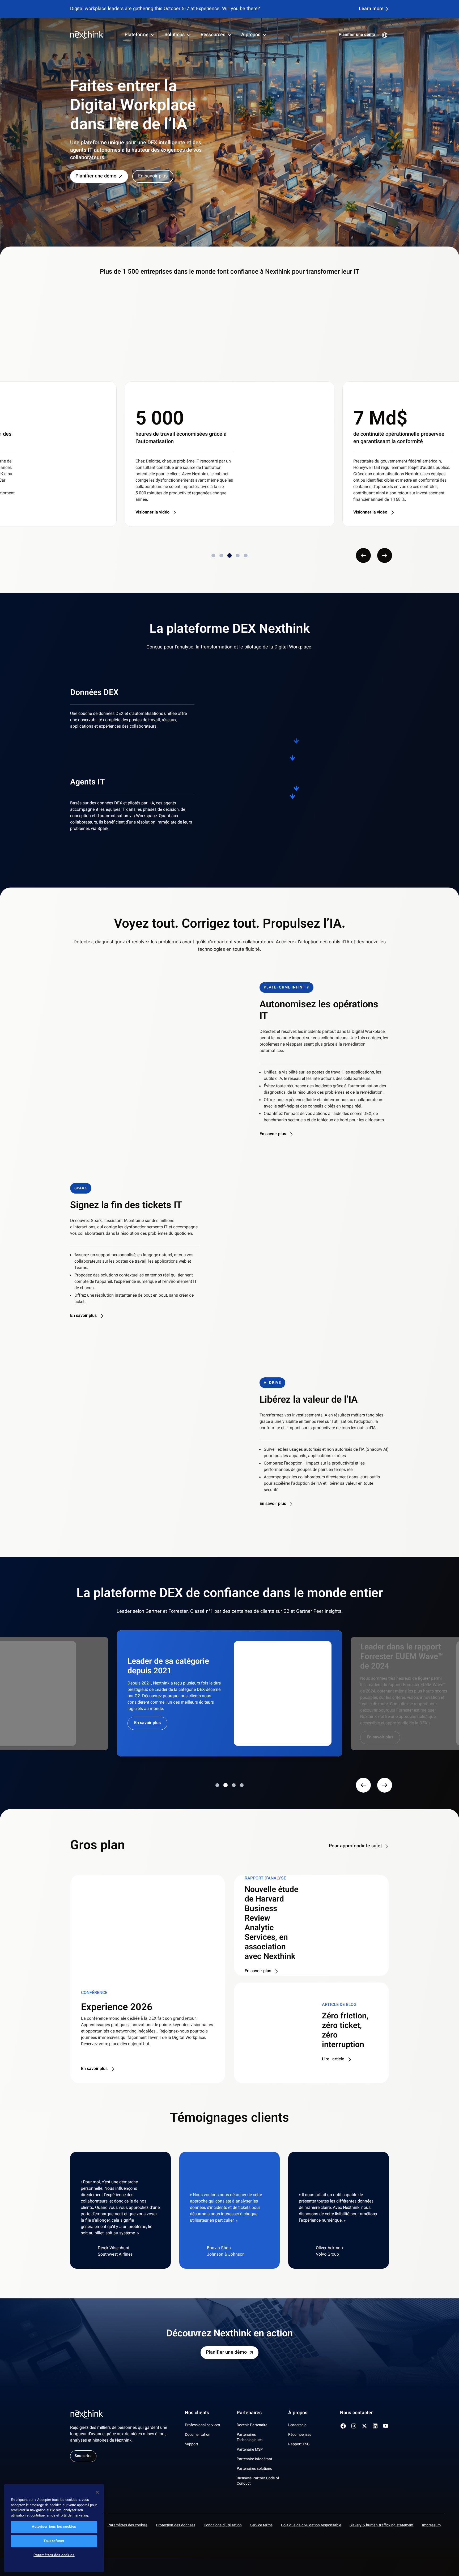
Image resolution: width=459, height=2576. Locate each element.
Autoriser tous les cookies (54, 2527)
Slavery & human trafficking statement (382, 2526)
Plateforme (137, 35)
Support (192, 2445)
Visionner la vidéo (152, 513)
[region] (54, 2528)
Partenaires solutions (254, 2469)
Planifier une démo (357, 35)
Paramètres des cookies (127, 2526)
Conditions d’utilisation (223, 2526)
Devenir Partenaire (252, 2425)
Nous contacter (356, 2413)
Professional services (202, 2425)
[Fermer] (97, 2492)
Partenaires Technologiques (250, 2438)
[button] (161, 1060)
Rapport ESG (299, 2445)
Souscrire (83, 2456)
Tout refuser (54, 2541)
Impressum (431, 2526)
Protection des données (176, 2526)
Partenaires (249, 2413)
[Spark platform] (339, 808)
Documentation (198, 2435)
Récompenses (300, 2435)
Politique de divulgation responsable (311, 2526)
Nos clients (197, 2413)
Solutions (175, 35)
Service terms (261, 2526)
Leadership (297, 2425)
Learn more (371, 9)
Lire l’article (333, 2060)
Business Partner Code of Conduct (258, 2481)
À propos (251, 35)
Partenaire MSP (250, 2450)
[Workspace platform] (253, 808)
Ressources (213, 35)
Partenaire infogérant (254, 2459)
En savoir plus (153, 176)
